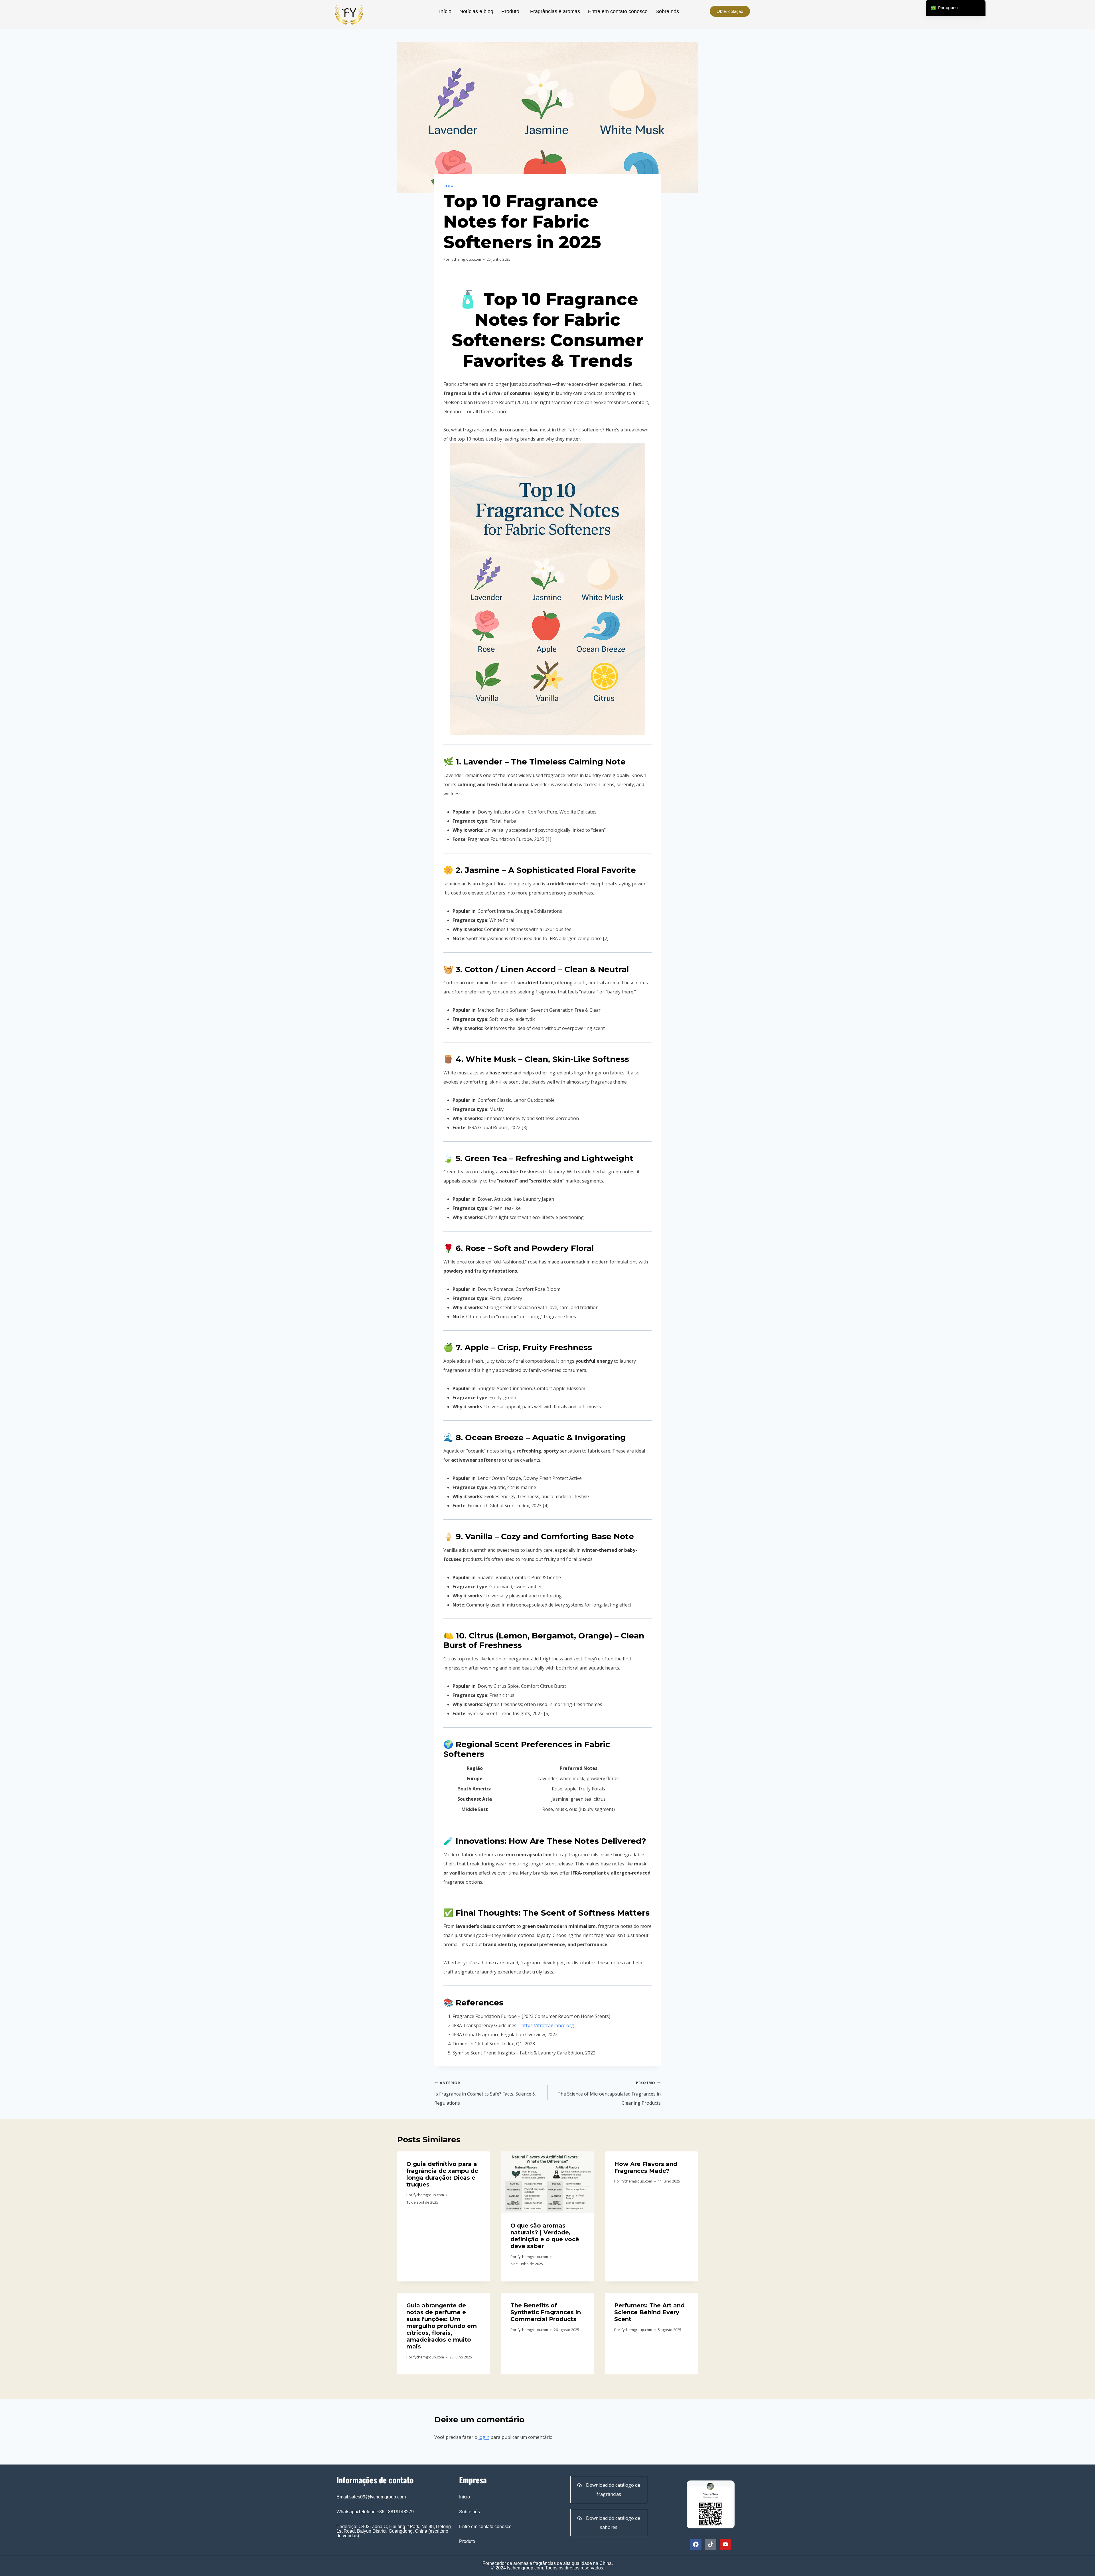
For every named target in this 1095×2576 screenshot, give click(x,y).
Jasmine (482, 870)
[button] (512, 11)
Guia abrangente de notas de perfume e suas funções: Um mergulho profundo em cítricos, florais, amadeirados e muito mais (442, 2326)
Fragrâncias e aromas (555, 11)
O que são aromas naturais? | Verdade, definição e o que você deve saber (545, 2236)
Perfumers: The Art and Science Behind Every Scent (649, 2312)
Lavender (483, 762)
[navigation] (956, 8)
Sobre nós (667, 11)
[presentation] (548, 2182)
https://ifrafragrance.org (548, 2025)
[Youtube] (725, 2544)
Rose (475, 1248)
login (484, 2437)
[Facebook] (696, 2544)
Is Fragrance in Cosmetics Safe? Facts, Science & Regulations (485, 2093)
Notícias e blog (476, 11)
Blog (448, 186)
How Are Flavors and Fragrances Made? (646, 2167)
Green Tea (486, 1158)
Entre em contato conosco (618, 11)
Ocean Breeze (493, 1437)
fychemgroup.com (466, 259)
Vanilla (479, 1536)
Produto (510, 11)
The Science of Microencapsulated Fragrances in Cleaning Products (609, 2093)
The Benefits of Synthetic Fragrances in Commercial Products (546, 2312)
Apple (475, 1347)
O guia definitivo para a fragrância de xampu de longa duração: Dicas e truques (442, 2174)
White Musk (491, 1059)
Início (445, 11)
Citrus (481, 1636)
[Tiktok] (711, 2544)
